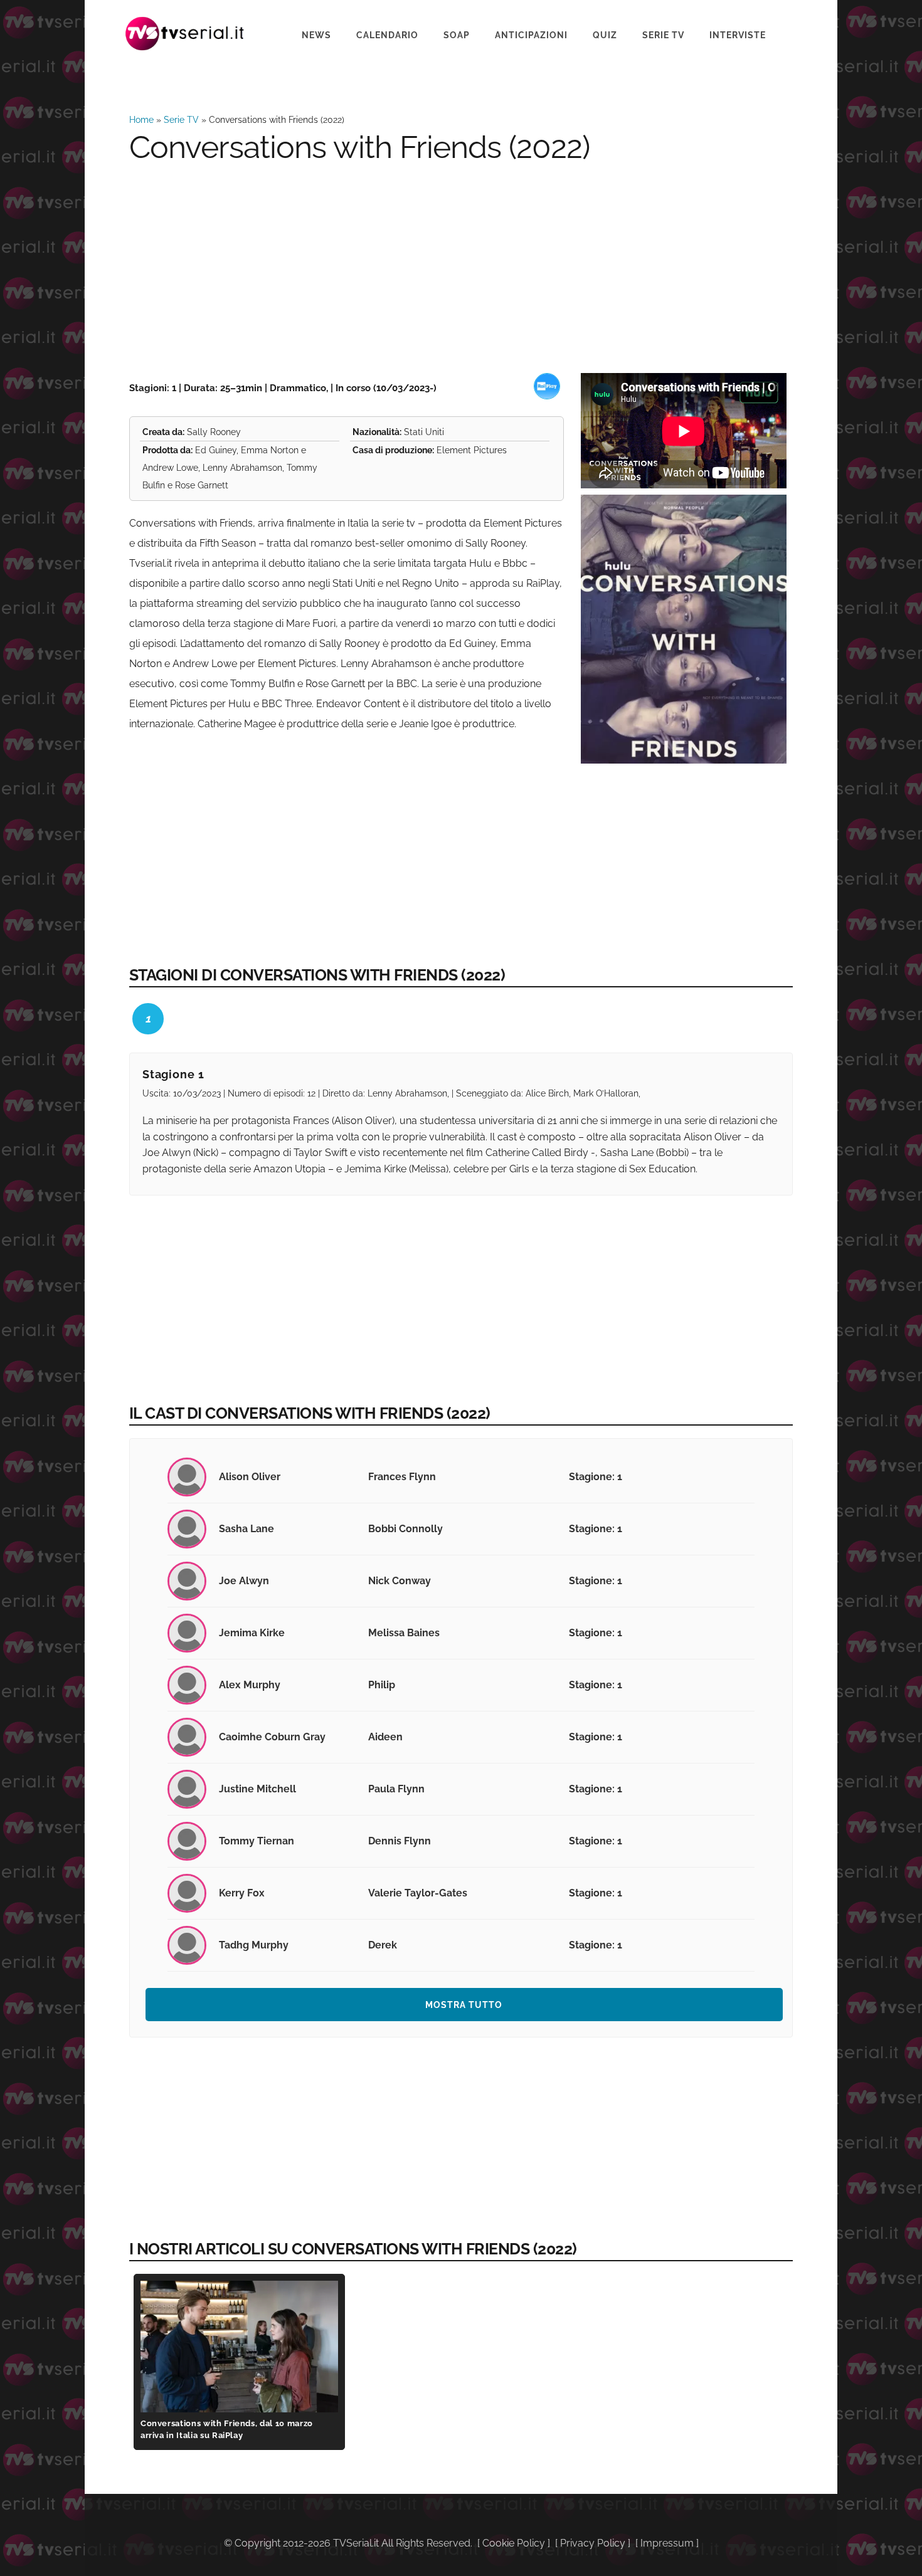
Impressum (667, 2543)
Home (141, 120)
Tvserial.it (185, 34)
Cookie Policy (514, 2543)
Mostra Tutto (464, 2005)
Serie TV (181, 120)
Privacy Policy (593, 2543)
